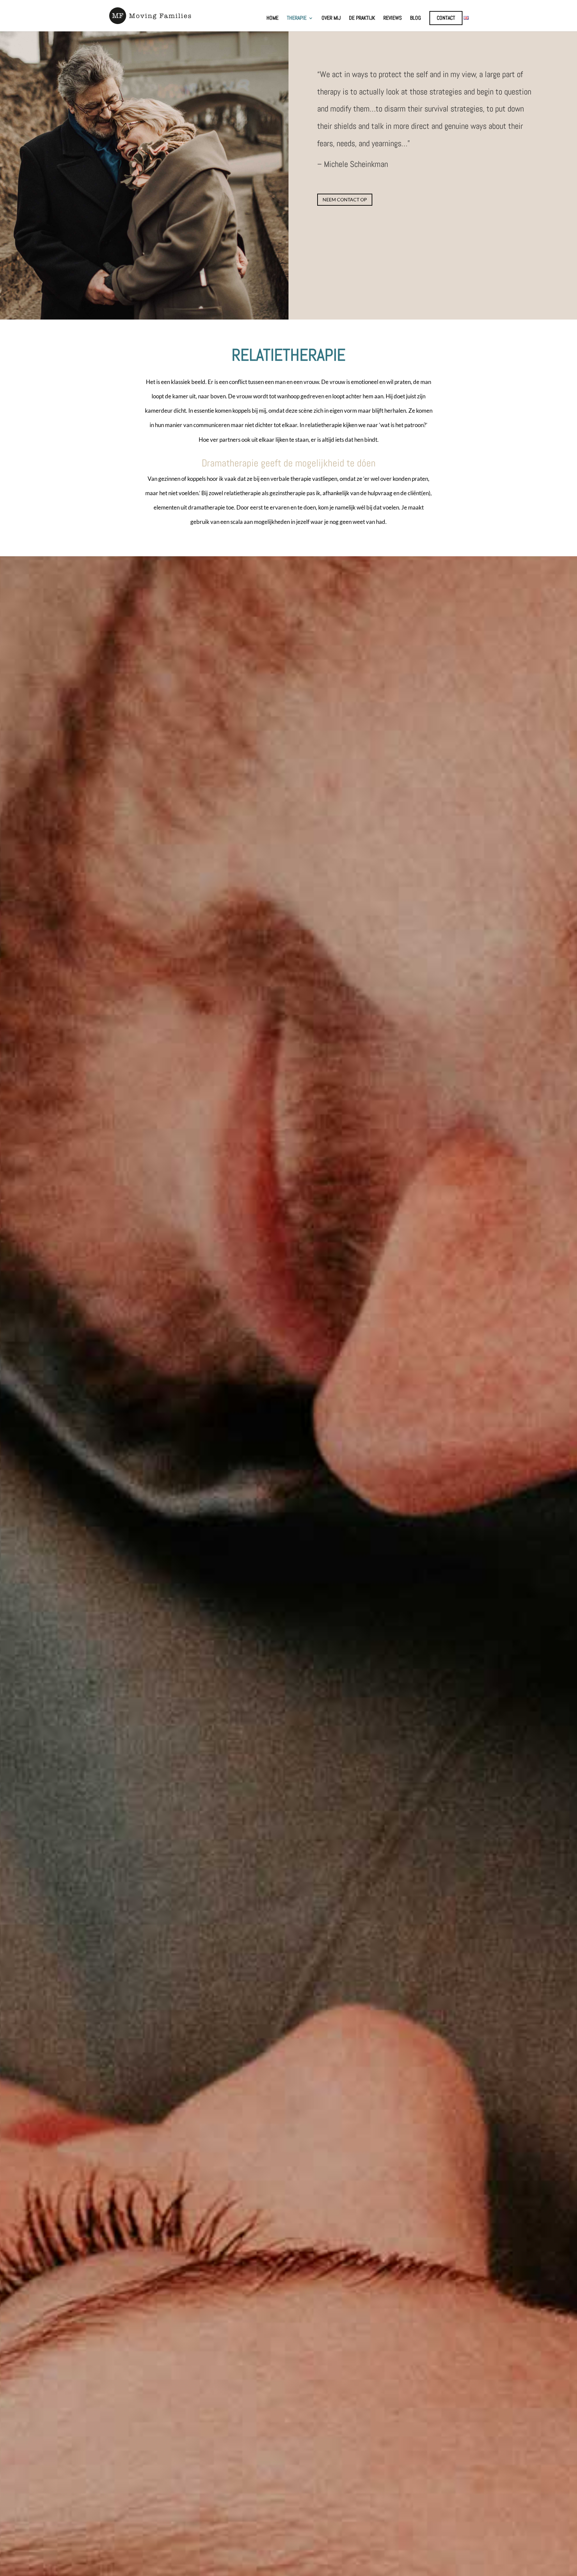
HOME (272, 19)
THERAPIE (297, 19)
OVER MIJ (331, 19)
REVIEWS (393, 19)
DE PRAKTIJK (362, 19)
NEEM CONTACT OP (345, 200)
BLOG (416, 19)
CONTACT (446, 18)
